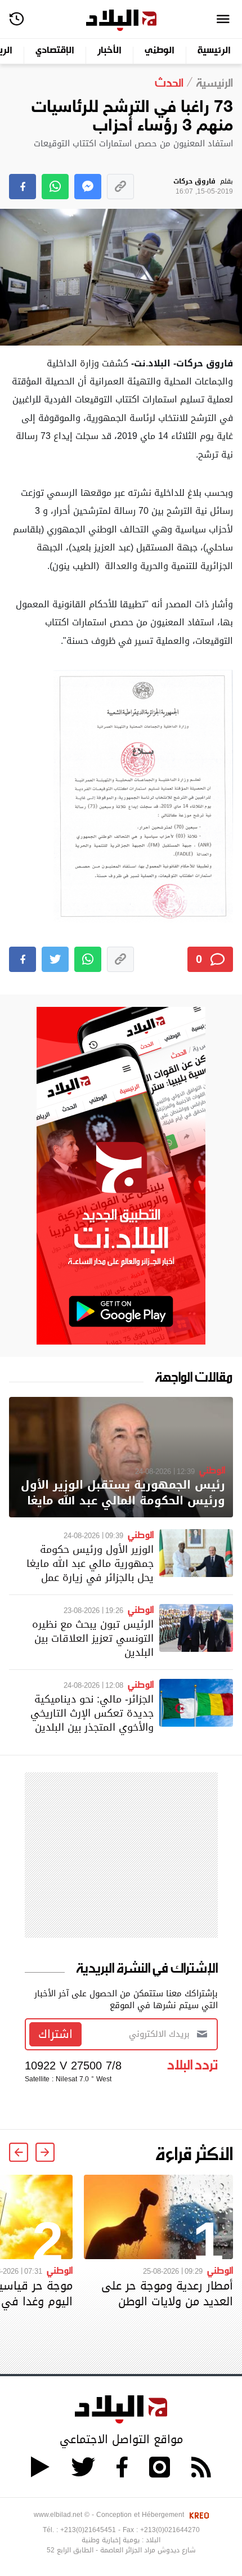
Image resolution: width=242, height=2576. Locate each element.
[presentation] (45, 2152)
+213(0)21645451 (88, 2530)
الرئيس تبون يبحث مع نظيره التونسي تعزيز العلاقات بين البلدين (93, 1638)
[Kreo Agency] (198, 2515)
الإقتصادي (55, 51)
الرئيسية (214, 51)
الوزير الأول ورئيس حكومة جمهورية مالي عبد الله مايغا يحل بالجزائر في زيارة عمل (90, 1563)
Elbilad (121, 21)
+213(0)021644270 (170, 2530)
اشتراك (55, 2034)
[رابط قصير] (120, 187)
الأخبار (109, 51)
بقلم (203, 187)
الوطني (160, 51)
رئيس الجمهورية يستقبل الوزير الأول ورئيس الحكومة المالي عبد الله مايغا (123, 1493)
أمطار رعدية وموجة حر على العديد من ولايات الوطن (167, 2293)
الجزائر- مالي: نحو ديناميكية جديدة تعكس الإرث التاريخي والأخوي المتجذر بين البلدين (92, 1713)
